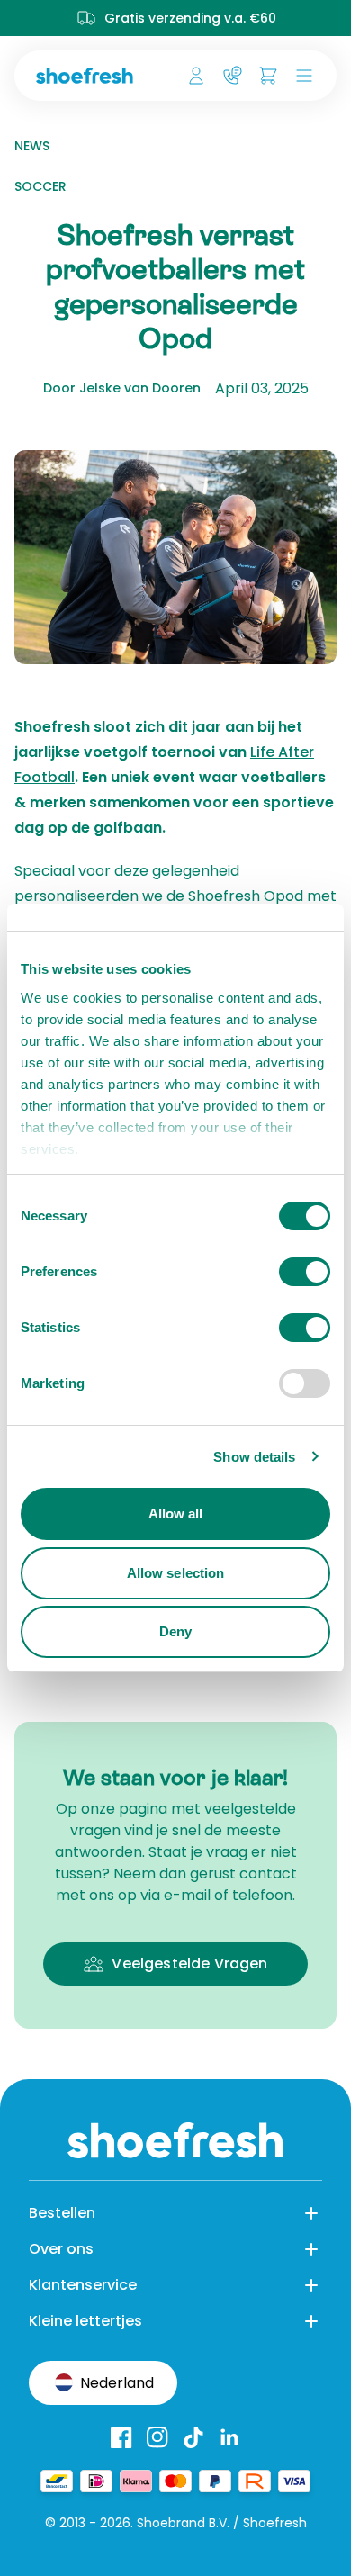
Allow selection (176, 1573)
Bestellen (62, 2213)
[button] (301, 76)
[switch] (305, 1272)
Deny (175, 1631)
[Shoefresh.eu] (88, 76)
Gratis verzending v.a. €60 (190, 18)
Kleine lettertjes (85, 2321)
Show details (254, 1457)
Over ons (61, 2249)
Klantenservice (83, 2285)
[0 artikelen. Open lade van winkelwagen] (268, 76)
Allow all (176, 1513)
